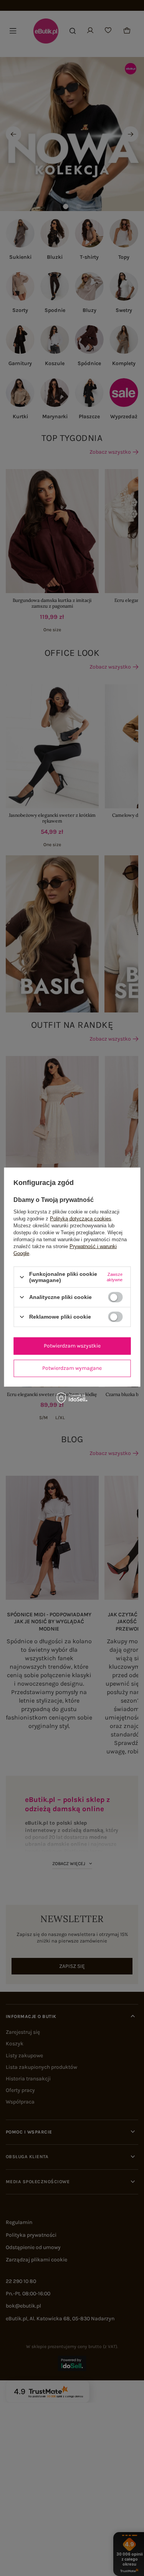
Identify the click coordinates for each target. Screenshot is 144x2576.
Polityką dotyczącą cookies (81, 1219)
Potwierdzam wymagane (72, 1368)
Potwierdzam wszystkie (72, 1346)
